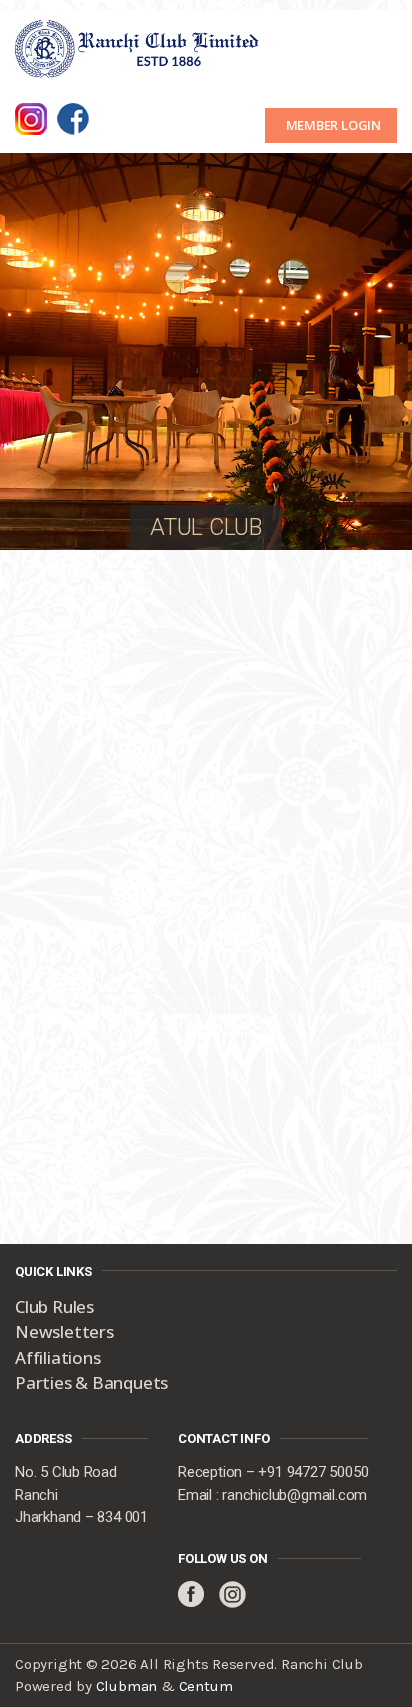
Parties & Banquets (91, 1382)
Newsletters (64, 1331)
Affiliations (57, 1357)
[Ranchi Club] (137, 47)
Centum (206, 1686)
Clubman (127, 1686)
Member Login (333, 125)
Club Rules (54, 1306)
